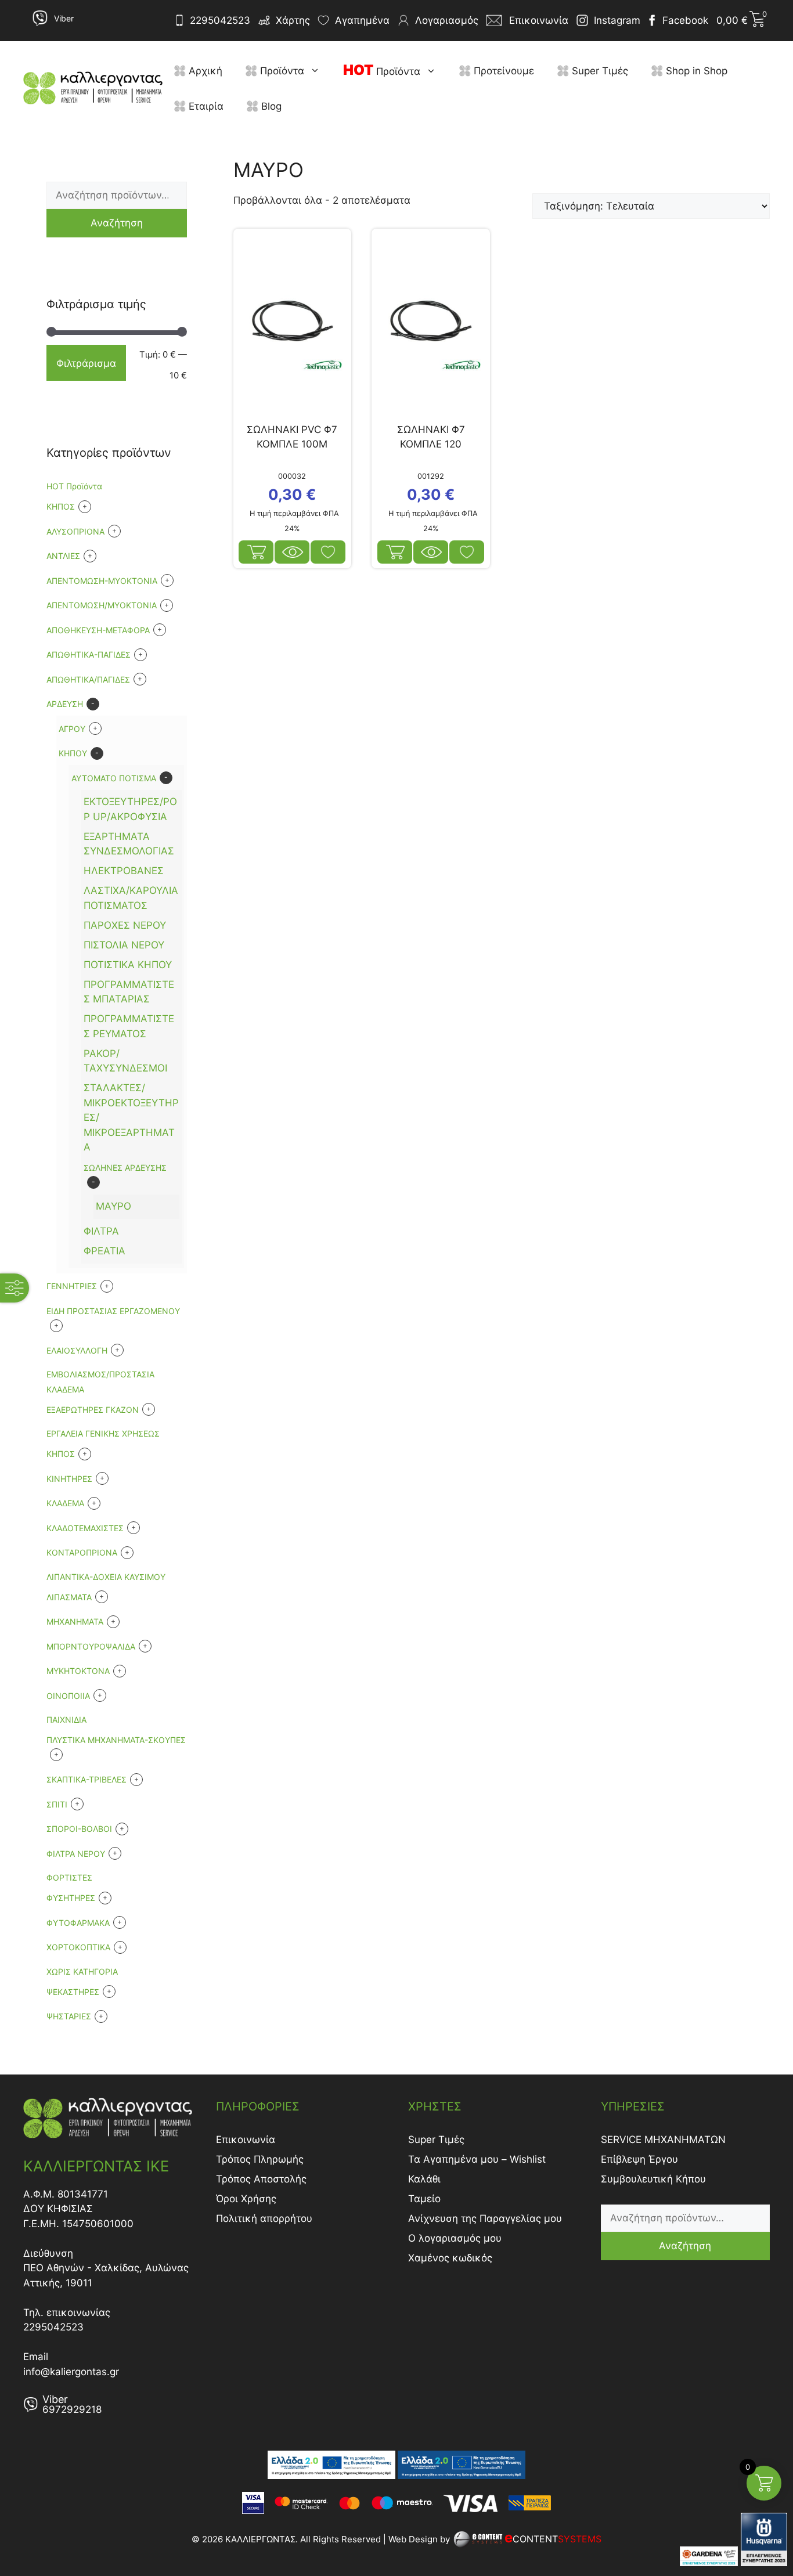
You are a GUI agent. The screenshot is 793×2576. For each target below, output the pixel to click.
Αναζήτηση (117, 223)
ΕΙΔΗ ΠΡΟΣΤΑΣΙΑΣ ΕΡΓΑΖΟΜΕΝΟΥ (113, 1311)
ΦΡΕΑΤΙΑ (104, 1251)
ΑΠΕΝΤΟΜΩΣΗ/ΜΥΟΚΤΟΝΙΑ (102, 605)
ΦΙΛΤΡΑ (101, 1231)
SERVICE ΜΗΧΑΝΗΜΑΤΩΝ (663, 2140)
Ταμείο (424, 2199)
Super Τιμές (599, 71)
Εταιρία (205, 106)
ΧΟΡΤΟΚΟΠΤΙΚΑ (78, 1947)
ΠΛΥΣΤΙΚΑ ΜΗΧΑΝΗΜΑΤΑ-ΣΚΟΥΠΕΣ (116, 1740)
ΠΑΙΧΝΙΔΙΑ (66, 1720)
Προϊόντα (281, 71)
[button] (318, 71)
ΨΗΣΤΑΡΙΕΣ (69, 2016)
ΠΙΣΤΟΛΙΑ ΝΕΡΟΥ (124, 945)
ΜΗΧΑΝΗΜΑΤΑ (75, 1621)
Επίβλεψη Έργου (639, 2159)
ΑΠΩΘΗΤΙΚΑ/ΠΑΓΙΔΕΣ (88, 679)
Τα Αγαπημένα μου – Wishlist (477, 2159)
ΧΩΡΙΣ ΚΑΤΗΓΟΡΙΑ (82, 1971)
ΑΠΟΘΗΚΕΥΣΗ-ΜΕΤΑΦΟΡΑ (98, 630)
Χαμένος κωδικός (450, 2258)
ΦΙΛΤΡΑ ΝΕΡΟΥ (76, 1854)
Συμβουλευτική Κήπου (653, 2179)
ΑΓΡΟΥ (72, 729)
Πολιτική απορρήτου (264, 2218)
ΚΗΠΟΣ (61, 1454)
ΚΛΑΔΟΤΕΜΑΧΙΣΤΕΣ (85, 1528)
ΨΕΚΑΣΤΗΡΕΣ (73, 1992)
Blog (270, 106)
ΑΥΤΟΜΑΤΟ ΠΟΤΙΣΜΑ (114, 778)
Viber (64, 18)
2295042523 (220, 20)
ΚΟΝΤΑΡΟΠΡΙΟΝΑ (82, 1552)
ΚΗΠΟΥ (73, 753)
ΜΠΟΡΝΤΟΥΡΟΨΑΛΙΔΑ (91, 1646)
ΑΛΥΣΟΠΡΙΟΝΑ (75, 531)
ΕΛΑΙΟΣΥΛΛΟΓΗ (77, 1350)
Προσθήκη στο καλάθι (256, 552)
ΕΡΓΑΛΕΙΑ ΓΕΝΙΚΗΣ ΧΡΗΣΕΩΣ (103, 1433)
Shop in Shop (695, 71)
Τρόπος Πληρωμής (260, 2159)
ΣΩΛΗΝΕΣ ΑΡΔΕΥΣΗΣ (125, 1168)
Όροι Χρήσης (246, 2199)
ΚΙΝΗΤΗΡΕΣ (69, 1479)
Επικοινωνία (246, 2140)
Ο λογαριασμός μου (455, 2238)
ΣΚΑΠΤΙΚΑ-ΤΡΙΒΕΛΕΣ (86, 1779)
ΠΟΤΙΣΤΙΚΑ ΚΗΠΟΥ (128, 965)
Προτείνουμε (502, 71)
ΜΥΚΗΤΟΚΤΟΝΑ (78, 1671)
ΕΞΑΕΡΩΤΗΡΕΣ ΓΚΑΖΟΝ (93, 1410)
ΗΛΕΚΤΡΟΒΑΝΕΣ (124, 871)
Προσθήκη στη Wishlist (328, 552)
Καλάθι (424, 2179)
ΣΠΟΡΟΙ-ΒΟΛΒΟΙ (79, 1829)
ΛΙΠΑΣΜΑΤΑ (69, 1597)
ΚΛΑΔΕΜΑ (65, 1503)
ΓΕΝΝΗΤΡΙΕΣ (72, 1286)
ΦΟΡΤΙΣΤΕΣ (69, 1877)
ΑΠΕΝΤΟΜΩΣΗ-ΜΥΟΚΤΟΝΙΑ (102, 581)
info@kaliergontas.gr (71, 2372)
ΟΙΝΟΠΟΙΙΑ (68, 1696)
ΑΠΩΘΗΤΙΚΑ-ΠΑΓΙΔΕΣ (89, 654)
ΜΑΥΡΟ (113, 1206)
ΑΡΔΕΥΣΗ (65, 704)
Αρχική (204, 71)
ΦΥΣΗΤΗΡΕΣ (71, 1898)
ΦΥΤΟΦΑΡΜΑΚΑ (78, 1923)
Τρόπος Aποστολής (261, 2179)
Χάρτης (293, 20)
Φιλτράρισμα (86, 363)
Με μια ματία (292, 552)
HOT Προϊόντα (74, 486)
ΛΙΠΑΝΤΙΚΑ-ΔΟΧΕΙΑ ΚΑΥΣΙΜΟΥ (106, 1577)
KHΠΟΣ (61, 506)
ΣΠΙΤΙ (57, 1804)
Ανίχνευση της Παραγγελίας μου (485, 2218)
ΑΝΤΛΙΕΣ (63, 556)
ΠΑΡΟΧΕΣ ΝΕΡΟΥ (125, 925)
